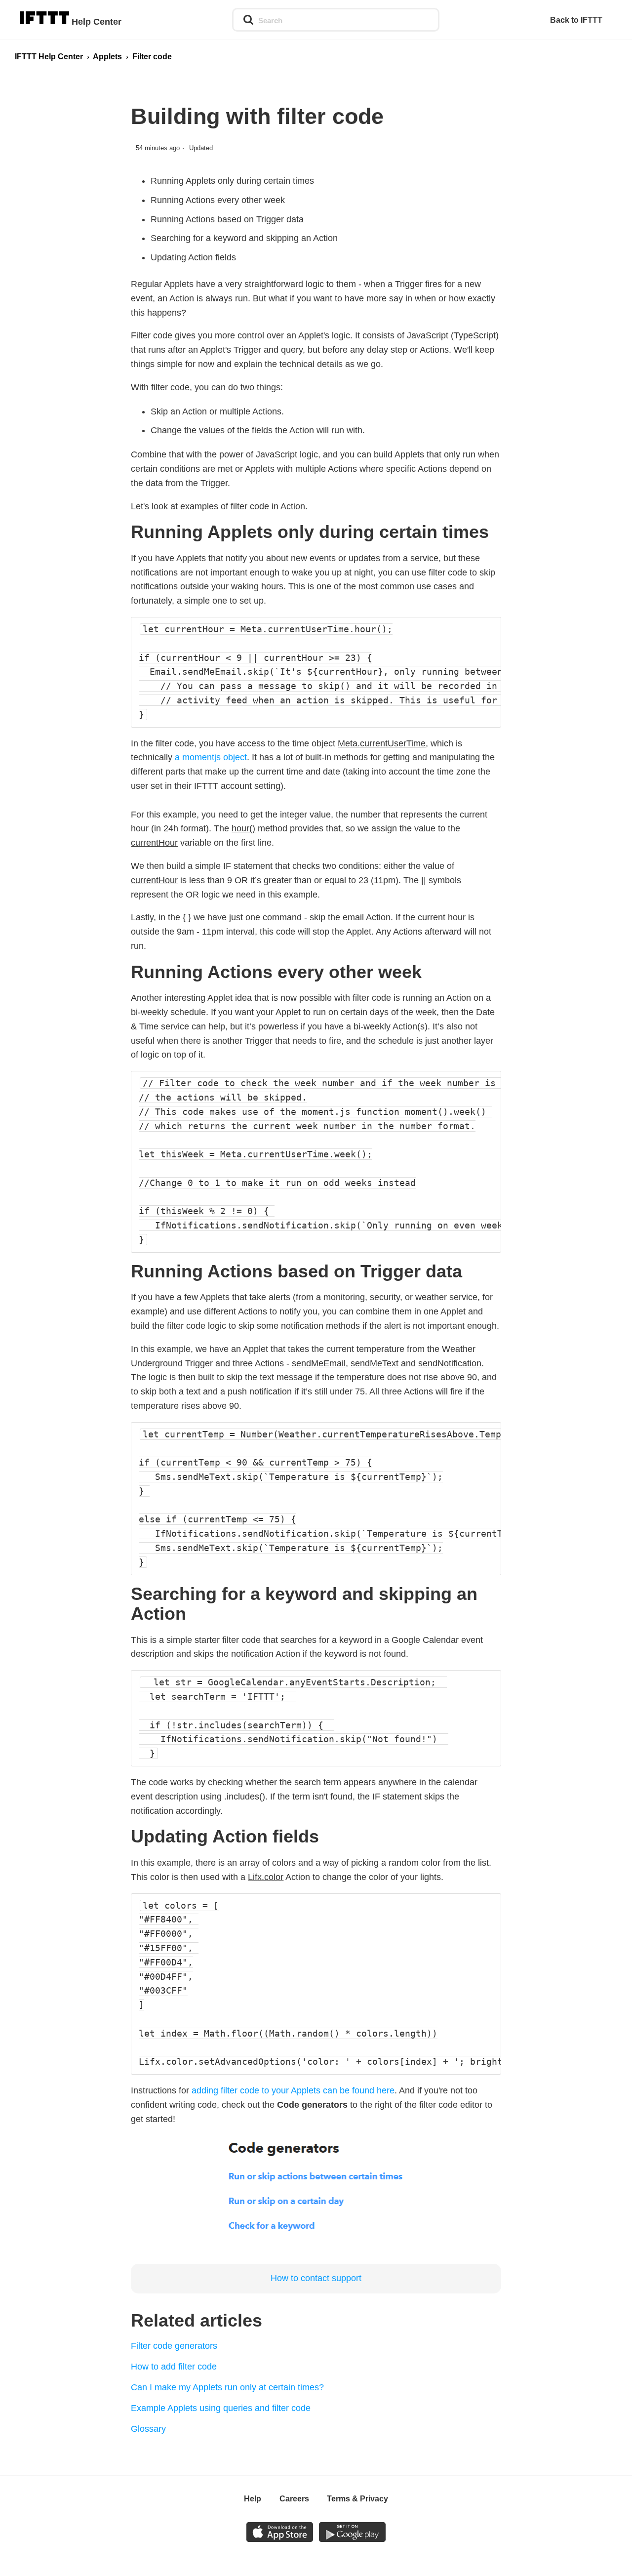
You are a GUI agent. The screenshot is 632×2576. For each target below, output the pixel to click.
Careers (294, 2499)
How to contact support (316, 2278)
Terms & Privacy (357, 2499)
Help (253, 2499)
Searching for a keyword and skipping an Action (244, 238)
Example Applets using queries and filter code (221, 2408)
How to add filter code (174, 2367)
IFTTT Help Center (49, 57)
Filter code (152, 57)
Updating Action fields (193, 257)
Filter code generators (174, 2346)
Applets (107, 57)
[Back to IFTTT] (581, 20)
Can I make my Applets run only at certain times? (227, 2387)
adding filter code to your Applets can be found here (293, 2090)
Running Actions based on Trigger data (227, 219)
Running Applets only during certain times (232, 181)
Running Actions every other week (218, 200)
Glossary (148, 2429)
